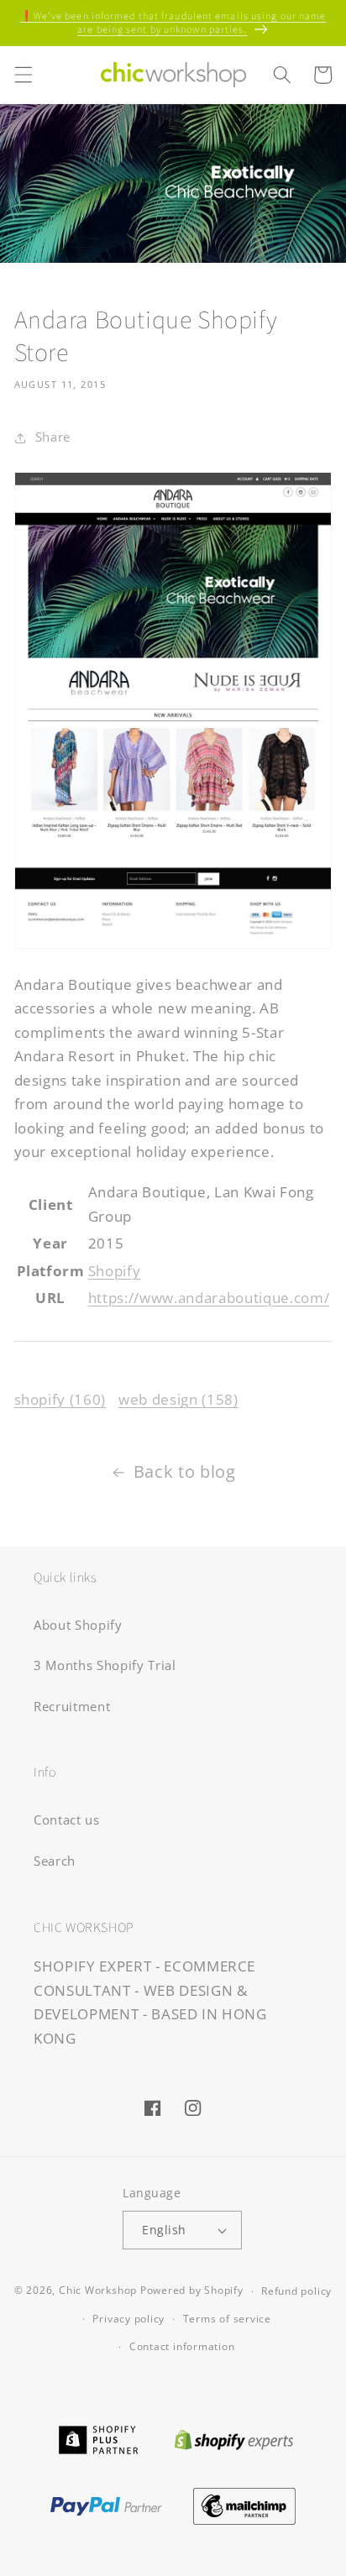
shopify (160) (60, 1399)
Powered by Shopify (192, 2291)
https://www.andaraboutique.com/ (209, 1298)
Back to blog (185, 1471)
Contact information (182, 2346)
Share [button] (53, 437)
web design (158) (178, 1399)
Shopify (115, 1271)
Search (55, 1861)
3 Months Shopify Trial (105, 1665)
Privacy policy (128, 2319)
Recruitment (72, 1707)
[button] (23, 75)
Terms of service (227, 2319)
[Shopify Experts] (234, 2438)
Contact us (67, 1820)
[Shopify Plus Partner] (98, 2438)
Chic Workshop (98, 2291)
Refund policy (296, 2291)
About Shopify (78, 1625)
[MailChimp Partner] (245, 2504)
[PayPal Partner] (106, 2504)
